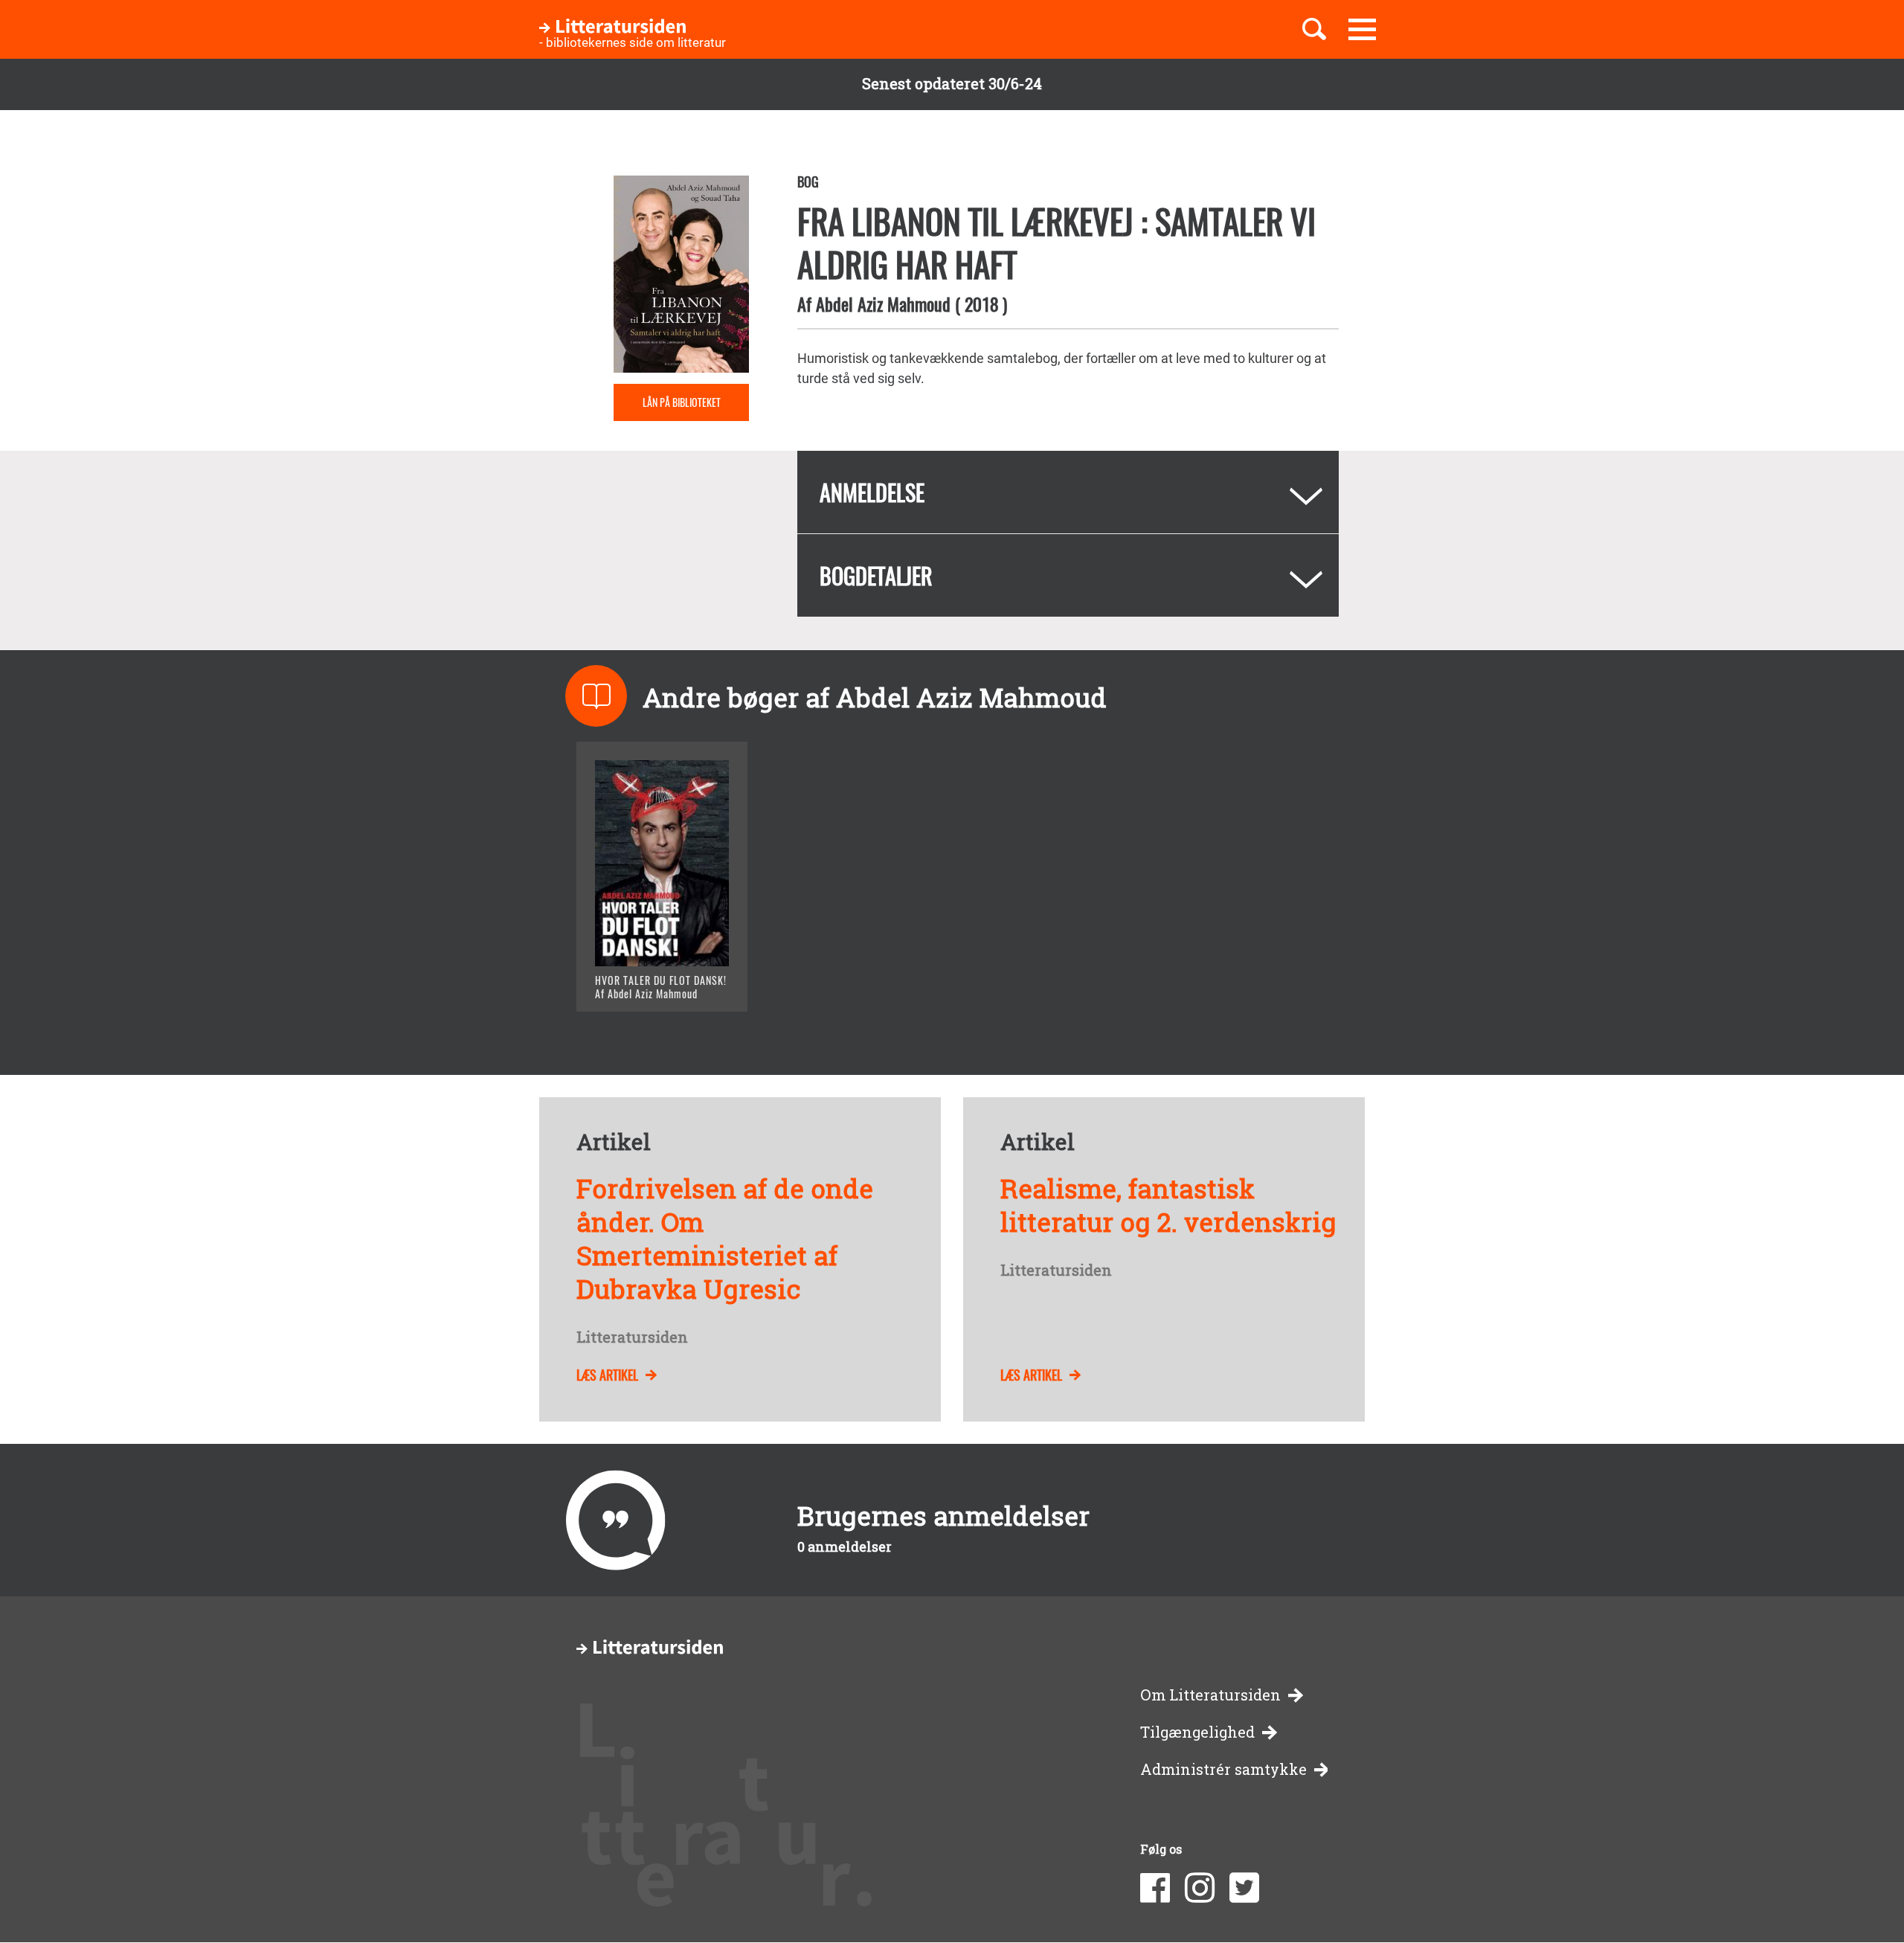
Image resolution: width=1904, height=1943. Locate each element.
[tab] (1068, 492)
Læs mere (644, 982)
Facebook (1155, 1888)
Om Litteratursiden (1210, 1695)
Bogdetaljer (876, 575)
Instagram (1200, 1888)
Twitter (1244, 1888)
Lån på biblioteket (682, 402)
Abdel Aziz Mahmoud (883, 304)
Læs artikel (607, 1375)
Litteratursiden (632, 1337)
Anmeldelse (872, 492)
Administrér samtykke (1223, 1769)
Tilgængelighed (1197, 1732)
